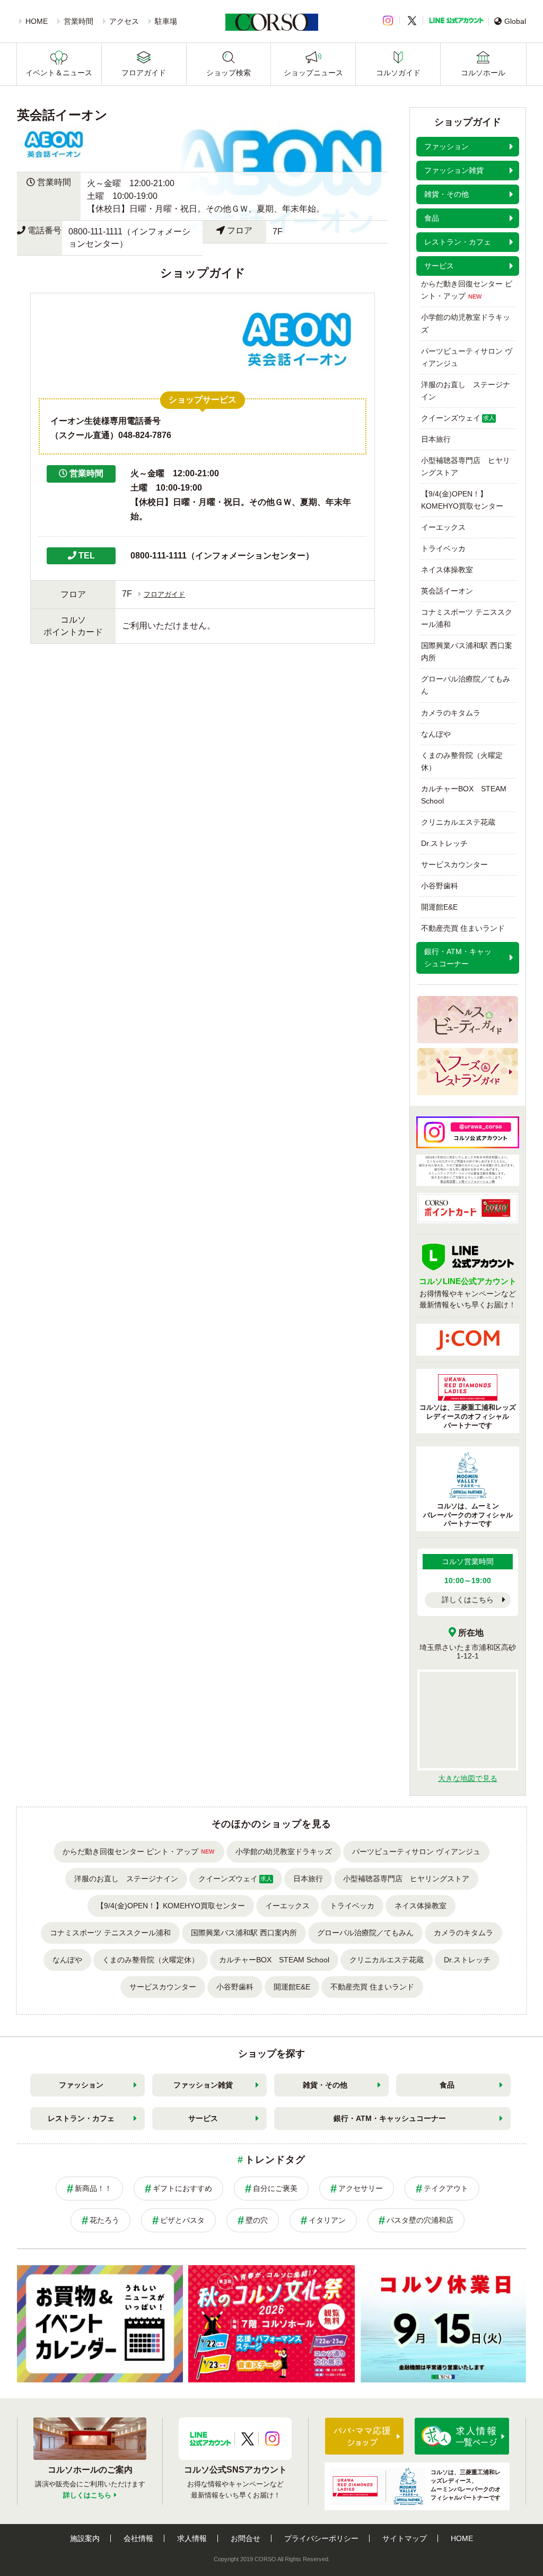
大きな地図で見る (468, 1778)
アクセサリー (361, 2188)
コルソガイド (398, 73)
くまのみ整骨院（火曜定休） (462, 761)
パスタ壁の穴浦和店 (420, 2220)
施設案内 (85, 2538)
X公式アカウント (248, 2439)
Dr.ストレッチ (444, 843)
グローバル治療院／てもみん (466, 685)
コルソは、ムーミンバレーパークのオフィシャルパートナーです (468, 1515)
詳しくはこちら (468, 1600)
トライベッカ (443, 548)
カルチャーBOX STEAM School (464, 795)
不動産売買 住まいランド (463, 928)
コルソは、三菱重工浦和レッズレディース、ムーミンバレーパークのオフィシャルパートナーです (466, 2485)
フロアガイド (144, 73)
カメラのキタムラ (451, 713)
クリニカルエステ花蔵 (458, 822)
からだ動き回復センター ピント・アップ (467, 290)
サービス (203, 2118)
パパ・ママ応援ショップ (364, 2436)
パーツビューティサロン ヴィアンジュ (467, 357)
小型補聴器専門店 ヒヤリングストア (466, 466)
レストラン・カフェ (81, 2118)
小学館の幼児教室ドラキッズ (466, 323)
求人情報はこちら (462, 2436)
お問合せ (246, 2538)
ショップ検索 (229, 73)
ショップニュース (313, 73)
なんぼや (436, 734)
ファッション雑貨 (203, 2085)
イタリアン (327, 2220)
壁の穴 (257, 2220)
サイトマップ (405, 2538)
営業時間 (78, 21)
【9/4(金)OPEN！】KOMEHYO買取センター (462, 500)
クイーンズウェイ (458, 418)
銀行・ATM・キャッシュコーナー (390, 2118)
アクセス (124, 21)
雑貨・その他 (325, 2085)
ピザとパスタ (182, 2220)
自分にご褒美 (275, 2188)
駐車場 (166, 21)
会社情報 (138, 2538)
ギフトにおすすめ (182, 2188)
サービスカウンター (454, 865)
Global (515, 21)
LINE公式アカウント (456, 20)
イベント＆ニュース (59, 73)
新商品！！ (93, 2188)
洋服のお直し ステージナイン (466, 391)
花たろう (104, 2220)
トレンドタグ (275, 2160)
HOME (37, 21)
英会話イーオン (447, 591)
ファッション (81, 2085)
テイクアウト (446, 2188)
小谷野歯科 (440, 886)
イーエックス (443, 527)
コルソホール (483, 73)
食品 (447, 2085)
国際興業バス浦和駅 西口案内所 (467, 652)
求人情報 (192, 2538)
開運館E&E (439, 907)
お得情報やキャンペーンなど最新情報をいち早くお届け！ (468, 1293)
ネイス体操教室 (447, 570)
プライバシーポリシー (321, 2538)
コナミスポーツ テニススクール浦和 (467, 618)
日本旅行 (436, 439)
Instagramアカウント (272, 2439)
